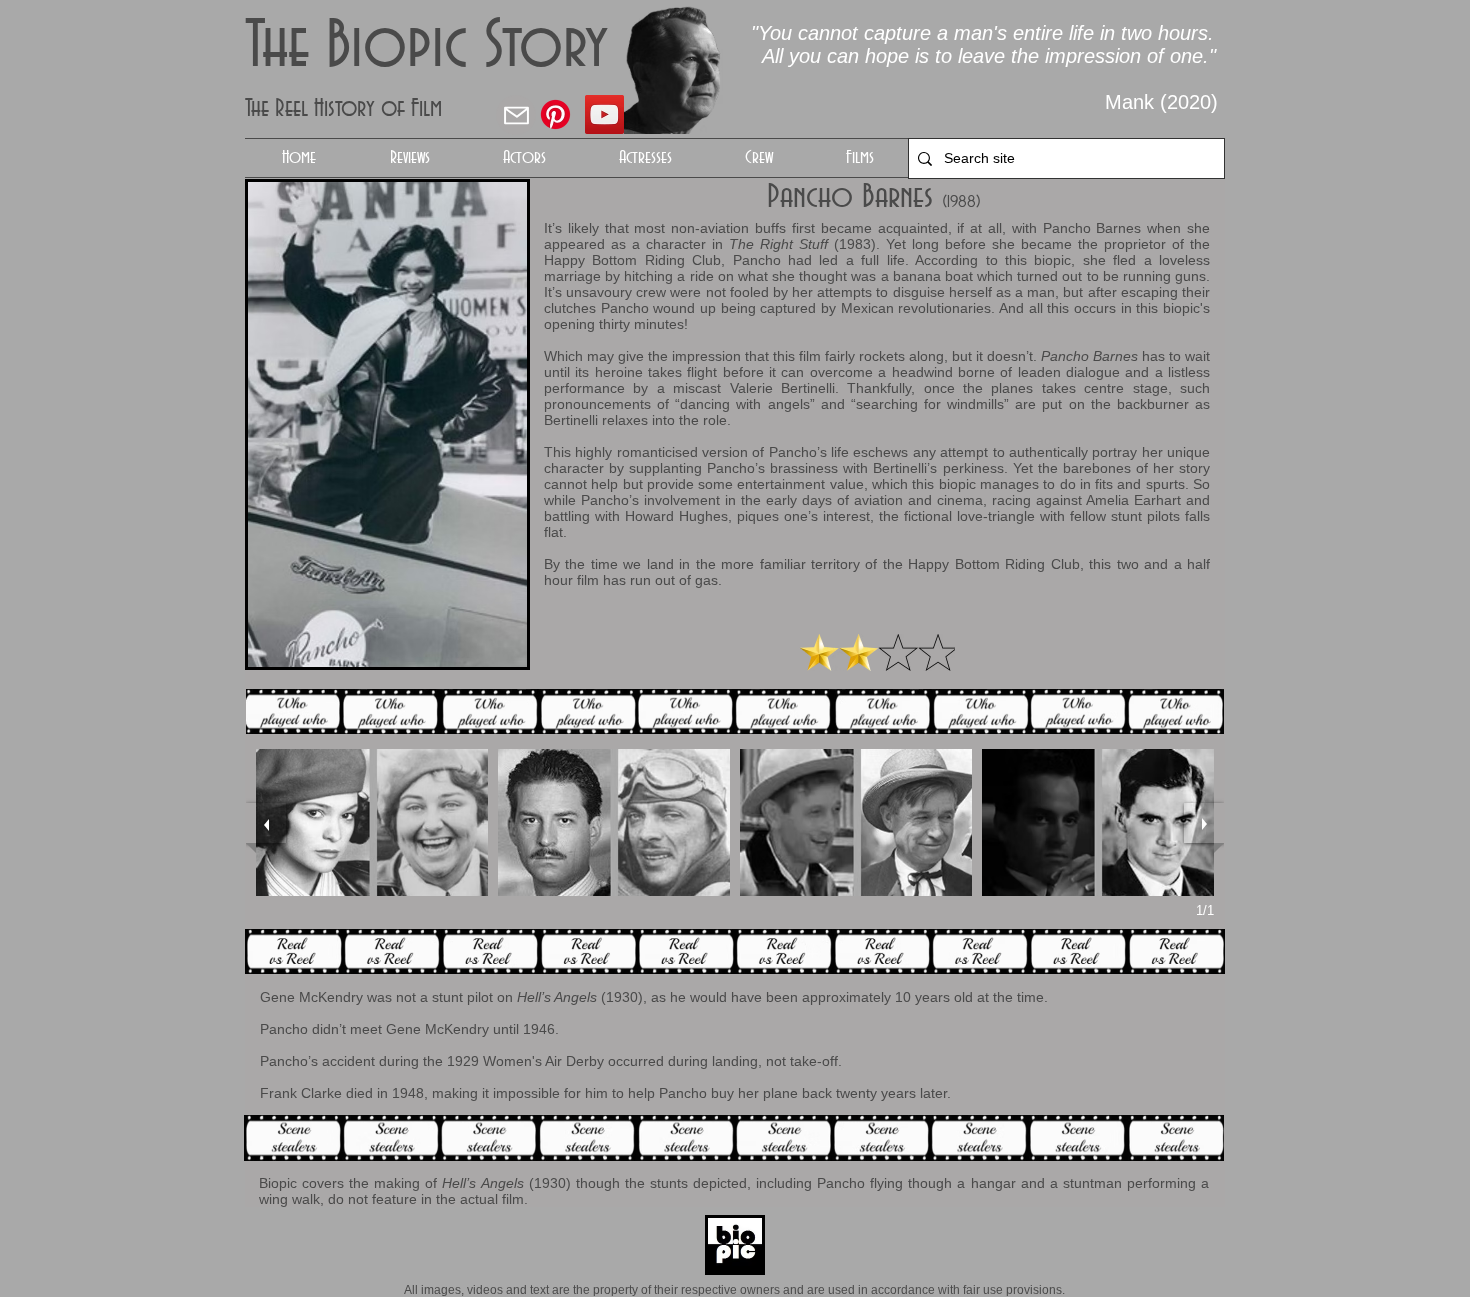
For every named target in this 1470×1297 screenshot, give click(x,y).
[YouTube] (604, 114)
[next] (1204, 823)
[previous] (266, 823)
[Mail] (516, 115)
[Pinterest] (555, 114)
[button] (524, 158)
